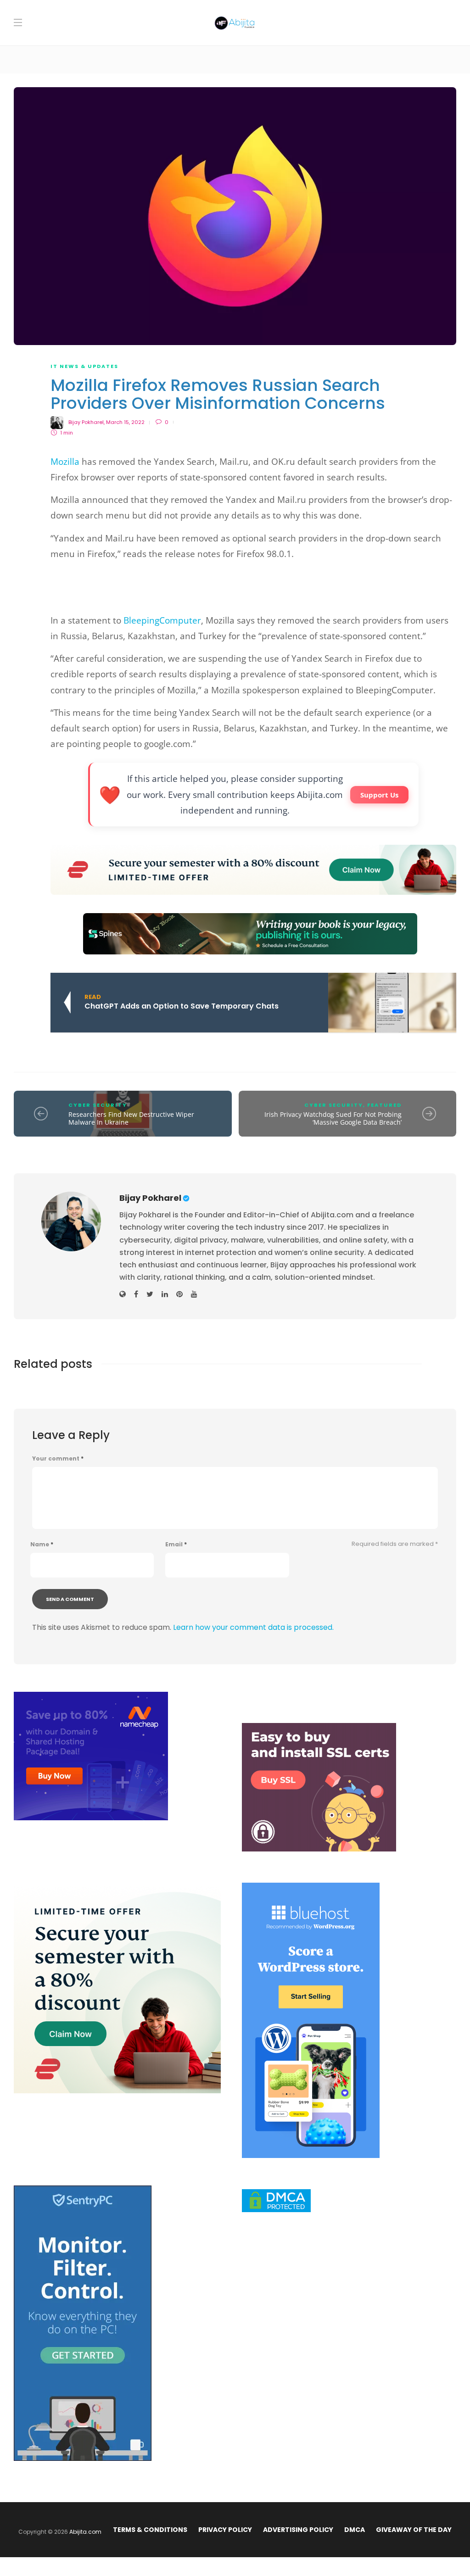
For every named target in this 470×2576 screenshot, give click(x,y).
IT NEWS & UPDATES (84, 366)
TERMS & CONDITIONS (150, 2530)
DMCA (355, 2530)
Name (42, 1544)
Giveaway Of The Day (414, 2530)
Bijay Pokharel (86, 422)
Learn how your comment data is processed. (253, 1627)
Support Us (379, 795)
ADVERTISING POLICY (298, 2530)
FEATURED (384, 1105)
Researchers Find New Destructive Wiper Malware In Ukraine (131, 1118)
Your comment (58, 1459)
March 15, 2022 (125, 422)
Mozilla (65, 462)
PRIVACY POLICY (225, 2530)
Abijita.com (85, 2532)
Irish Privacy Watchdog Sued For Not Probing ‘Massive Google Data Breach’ (333, 1118)
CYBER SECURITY (98, 1105)
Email (176, 1544)
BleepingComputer (162, 620)
